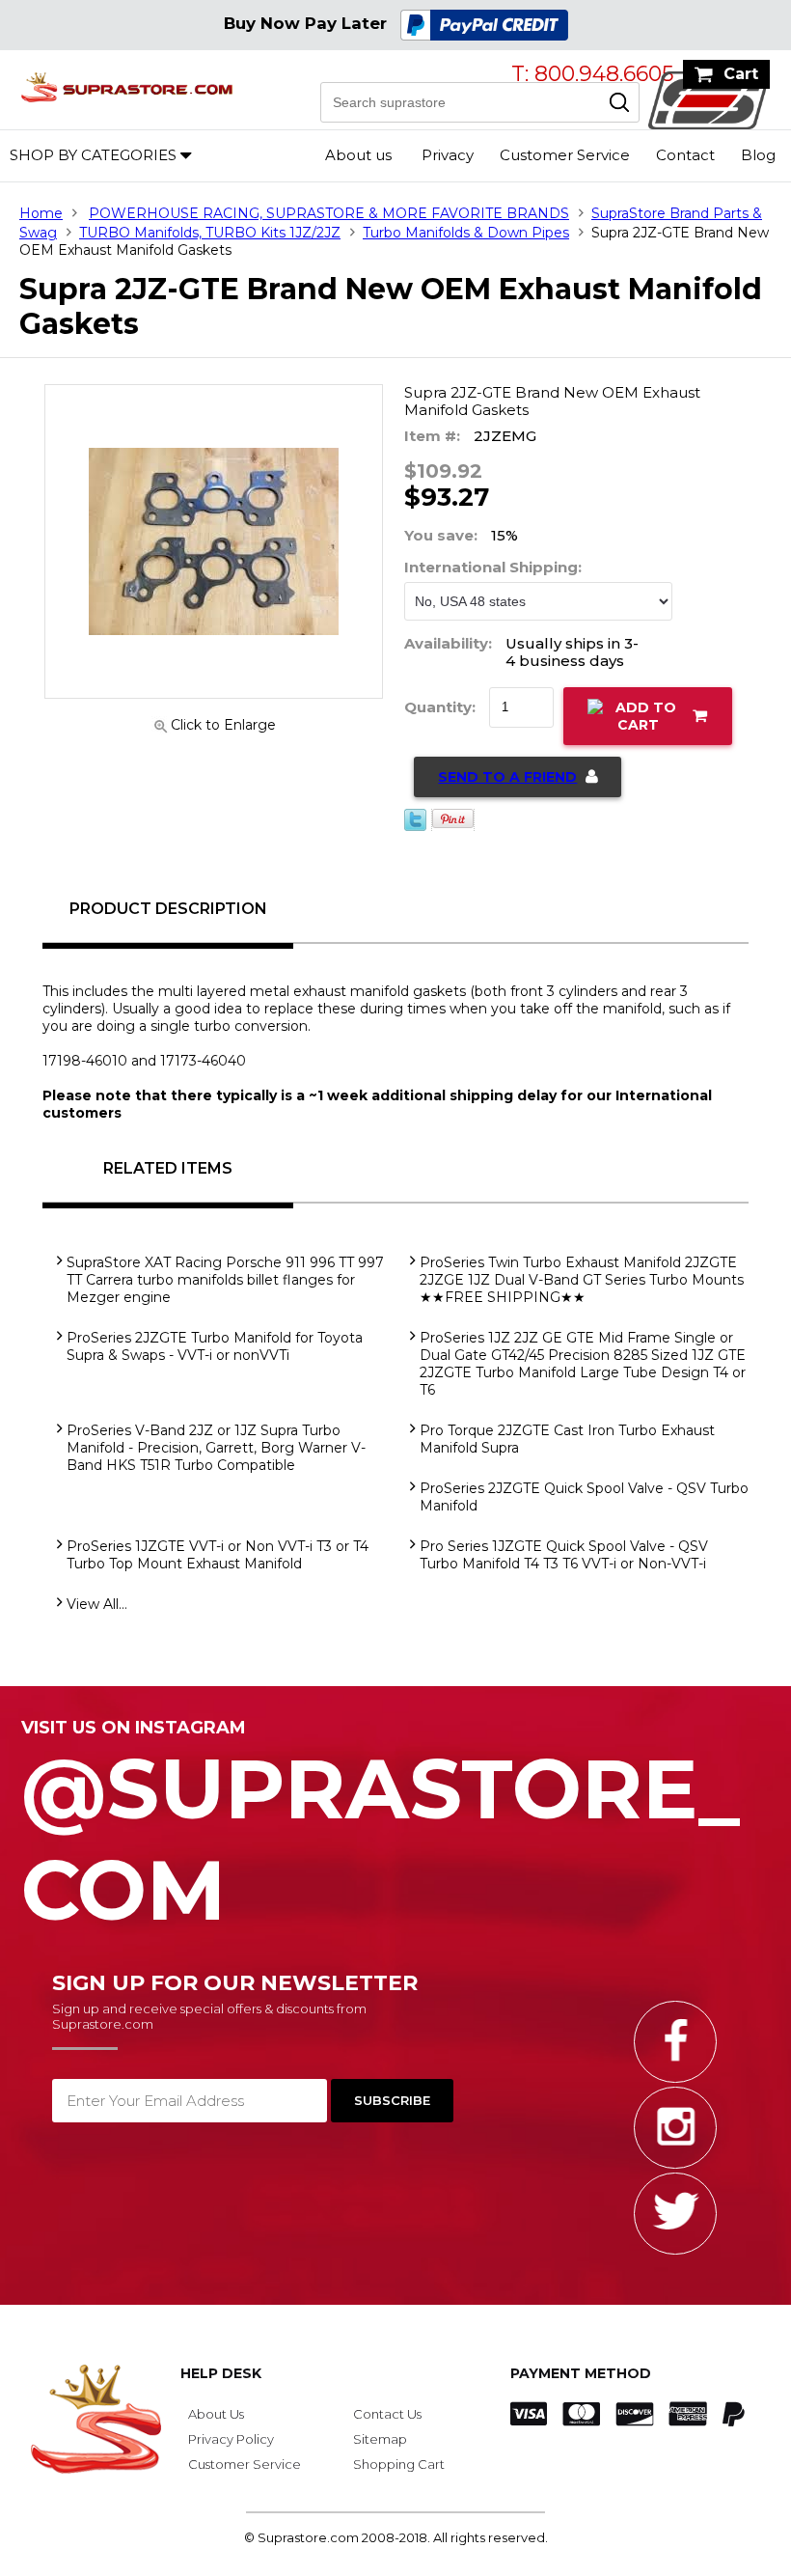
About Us (216, 2414)
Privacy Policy (231, 2439)
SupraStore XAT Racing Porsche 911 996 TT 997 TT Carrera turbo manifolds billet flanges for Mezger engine (225, 1280)
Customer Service (565, 155)
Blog (758, 155)
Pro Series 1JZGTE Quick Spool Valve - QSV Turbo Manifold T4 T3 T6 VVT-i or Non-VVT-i (564, 1555)
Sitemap (380, 2439)
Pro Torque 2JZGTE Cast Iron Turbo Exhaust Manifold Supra (567, 1439)
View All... (97, 1604)
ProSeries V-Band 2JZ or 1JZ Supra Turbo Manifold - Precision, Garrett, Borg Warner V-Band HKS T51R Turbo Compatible (216, 1448)
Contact (685, 155)
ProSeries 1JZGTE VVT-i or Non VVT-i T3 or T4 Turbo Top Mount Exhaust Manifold (218, 1555)
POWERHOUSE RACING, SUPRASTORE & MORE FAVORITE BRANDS (329, 213)
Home (41, 213)
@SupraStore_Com (381, 1829)
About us (358, 155)
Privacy (448, 155)
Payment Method (581, 2373)
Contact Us (387, 2414)
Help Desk (221, 2373)
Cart (741, 74)
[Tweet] (415, 826)
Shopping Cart (399, 2464)
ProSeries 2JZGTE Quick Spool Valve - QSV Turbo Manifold (584, 1497)
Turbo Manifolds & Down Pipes (466, 233)
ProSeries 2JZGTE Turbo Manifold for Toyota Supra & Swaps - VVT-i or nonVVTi (215, 1346)
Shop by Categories (93, 155)
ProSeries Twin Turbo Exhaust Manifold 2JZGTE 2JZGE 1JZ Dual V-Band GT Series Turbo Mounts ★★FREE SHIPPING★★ (582, 1280)
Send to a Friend (507, 777)
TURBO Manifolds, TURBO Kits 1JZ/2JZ (210, 233)
